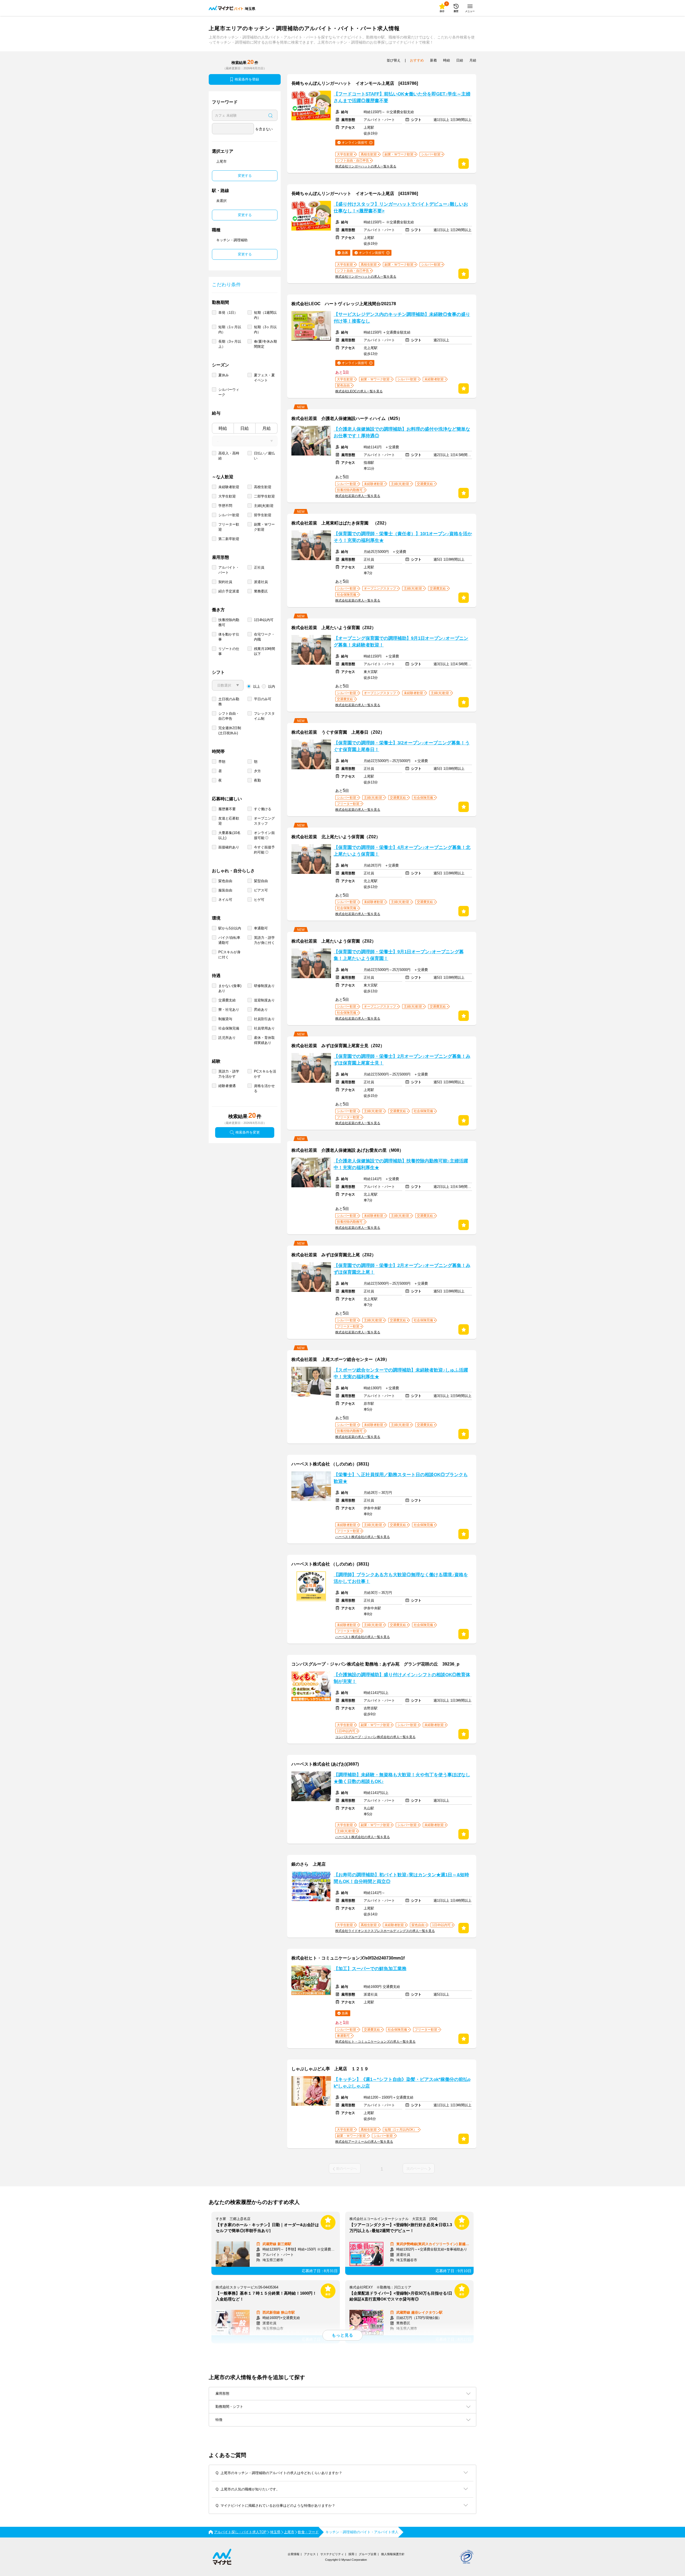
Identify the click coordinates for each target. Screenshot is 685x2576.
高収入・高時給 (229, 456)
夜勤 (257, 780)
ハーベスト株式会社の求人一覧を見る (363, 1537)
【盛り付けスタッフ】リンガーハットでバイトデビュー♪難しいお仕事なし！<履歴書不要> (401, 208)
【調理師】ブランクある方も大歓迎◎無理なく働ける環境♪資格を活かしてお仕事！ (401, 1578)
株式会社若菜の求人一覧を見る (358, 496)
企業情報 (294, 2554)
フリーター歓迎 (229, 527)
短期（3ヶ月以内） (265, 330)
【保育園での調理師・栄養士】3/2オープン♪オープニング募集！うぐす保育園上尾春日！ (402, 746)
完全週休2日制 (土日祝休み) (230, 730)
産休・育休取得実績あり (264, 1040)
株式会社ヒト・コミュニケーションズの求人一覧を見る (375, 2042)
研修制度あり (264, 986)
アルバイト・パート (229, 570)
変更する (245, 176)
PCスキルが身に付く (229, 955)
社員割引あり (264, 1019)
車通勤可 (261, 928)
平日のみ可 (263, 699)
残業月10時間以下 (265, 651)
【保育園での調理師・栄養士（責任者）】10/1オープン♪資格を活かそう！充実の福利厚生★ (403, 537)
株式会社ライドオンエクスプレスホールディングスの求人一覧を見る (385, 1931)
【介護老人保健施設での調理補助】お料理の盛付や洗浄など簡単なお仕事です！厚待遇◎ (402, 432)
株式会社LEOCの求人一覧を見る (359, 391)
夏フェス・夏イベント (264, 378)
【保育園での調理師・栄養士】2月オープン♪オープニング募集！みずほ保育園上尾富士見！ (402, 1060)
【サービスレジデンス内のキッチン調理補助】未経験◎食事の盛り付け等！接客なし (402, 318)
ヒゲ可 (259, 900)
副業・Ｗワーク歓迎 (264, 527)
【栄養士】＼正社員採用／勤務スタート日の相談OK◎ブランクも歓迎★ (401, 1478)
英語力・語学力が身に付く (264, 940)
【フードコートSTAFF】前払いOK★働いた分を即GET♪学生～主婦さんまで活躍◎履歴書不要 (402, 97)
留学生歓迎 (263, 515)
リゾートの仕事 (229, 651)
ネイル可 (225, 900)
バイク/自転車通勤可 (229, 940)
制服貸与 (225, 1019)
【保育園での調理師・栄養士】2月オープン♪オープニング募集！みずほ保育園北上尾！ (402, 1269)
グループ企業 (368, 2554)
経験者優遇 (227, 1086)
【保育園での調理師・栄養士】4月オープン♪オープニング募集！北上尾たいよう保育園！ (402, 851)
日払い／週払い (264, 456)
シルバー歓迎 (229, 515)
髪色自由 (225, 881)
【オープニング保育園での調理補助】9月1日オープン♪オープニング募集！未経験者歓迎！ (401, 642)
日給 (245, 428)
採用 (351, 2554)
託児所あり (227, 1038)
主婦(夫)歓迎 (264, 506)
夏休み (224, 375)
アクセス (310, 2554)
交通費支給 (227, 1000)
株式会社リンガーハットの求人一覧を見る (366, 166)
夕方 (257, 771)
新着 (433, 60)
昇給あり (261, 1010)
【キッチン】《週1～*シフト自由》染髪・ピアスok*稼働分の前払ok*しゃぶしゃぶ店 (402, 2083)
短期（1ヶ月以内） (230, 330)
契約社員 (225, 582)
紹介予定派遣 (229, 591)
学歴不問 (225, 506)
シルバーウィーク (229, 392)
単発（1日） (228, 313)
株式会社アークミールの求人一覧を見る (364, 2142)
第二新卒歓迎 (229, 539)
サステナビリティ (332, 2554)
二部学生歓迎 (264, 496)
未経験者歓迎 (229, 487)
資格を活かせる (264, 1088)
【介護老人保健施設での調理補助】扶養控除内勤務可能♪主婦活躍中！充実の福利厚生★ (401, 1164)
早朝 (222, 762)
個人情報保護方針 (393, 2554)
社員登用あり (264, 1028)
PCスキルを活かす (265, 1074)
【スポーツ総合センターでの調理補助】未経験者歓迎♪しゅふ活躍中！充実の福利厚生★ (401, 1373)
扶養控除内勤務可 (229, 622)
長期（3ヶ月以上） (230, 344)
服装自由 (225, 890)
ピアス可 (261, 890)
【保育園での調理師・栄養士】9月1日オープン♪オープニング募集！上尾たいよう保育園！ (399, 955)
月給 (267, 428)
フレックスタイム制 (264, 716)
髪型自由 (261, 881)
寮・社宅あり (229, 1010)
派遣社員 (261, 582)
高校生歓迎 (263, 487)
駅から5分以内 (230, 928)
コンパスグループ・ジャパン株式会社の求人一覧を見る (375, 1737)
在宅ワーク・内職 (264, 637)
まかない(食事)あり (230, 988)
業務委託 (261, 591)
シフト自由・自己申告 (229, 716)
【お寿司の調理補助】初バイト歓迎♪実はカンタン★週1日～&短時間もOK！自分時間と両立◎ (401, 1878)
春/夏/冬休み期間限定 (265, 344)
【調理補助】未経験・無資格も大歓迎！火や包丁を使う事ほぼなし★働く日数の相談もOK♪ (402, 1778)
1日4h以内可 (264, 620)
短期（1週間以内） (265, 315)
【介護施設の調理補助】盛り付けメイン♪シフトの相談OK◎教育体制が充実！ (402, 1678)
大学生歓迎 (227, 496)
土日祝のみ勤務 (229, 702)
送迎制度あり (264, 1000)
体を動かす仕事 (229, 637)
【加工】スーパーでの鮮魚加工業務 (370, 1969)
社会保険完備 (229, 1028)
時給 (223, 428)
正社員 (259, 567)
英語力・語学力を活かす (229, 1074)
